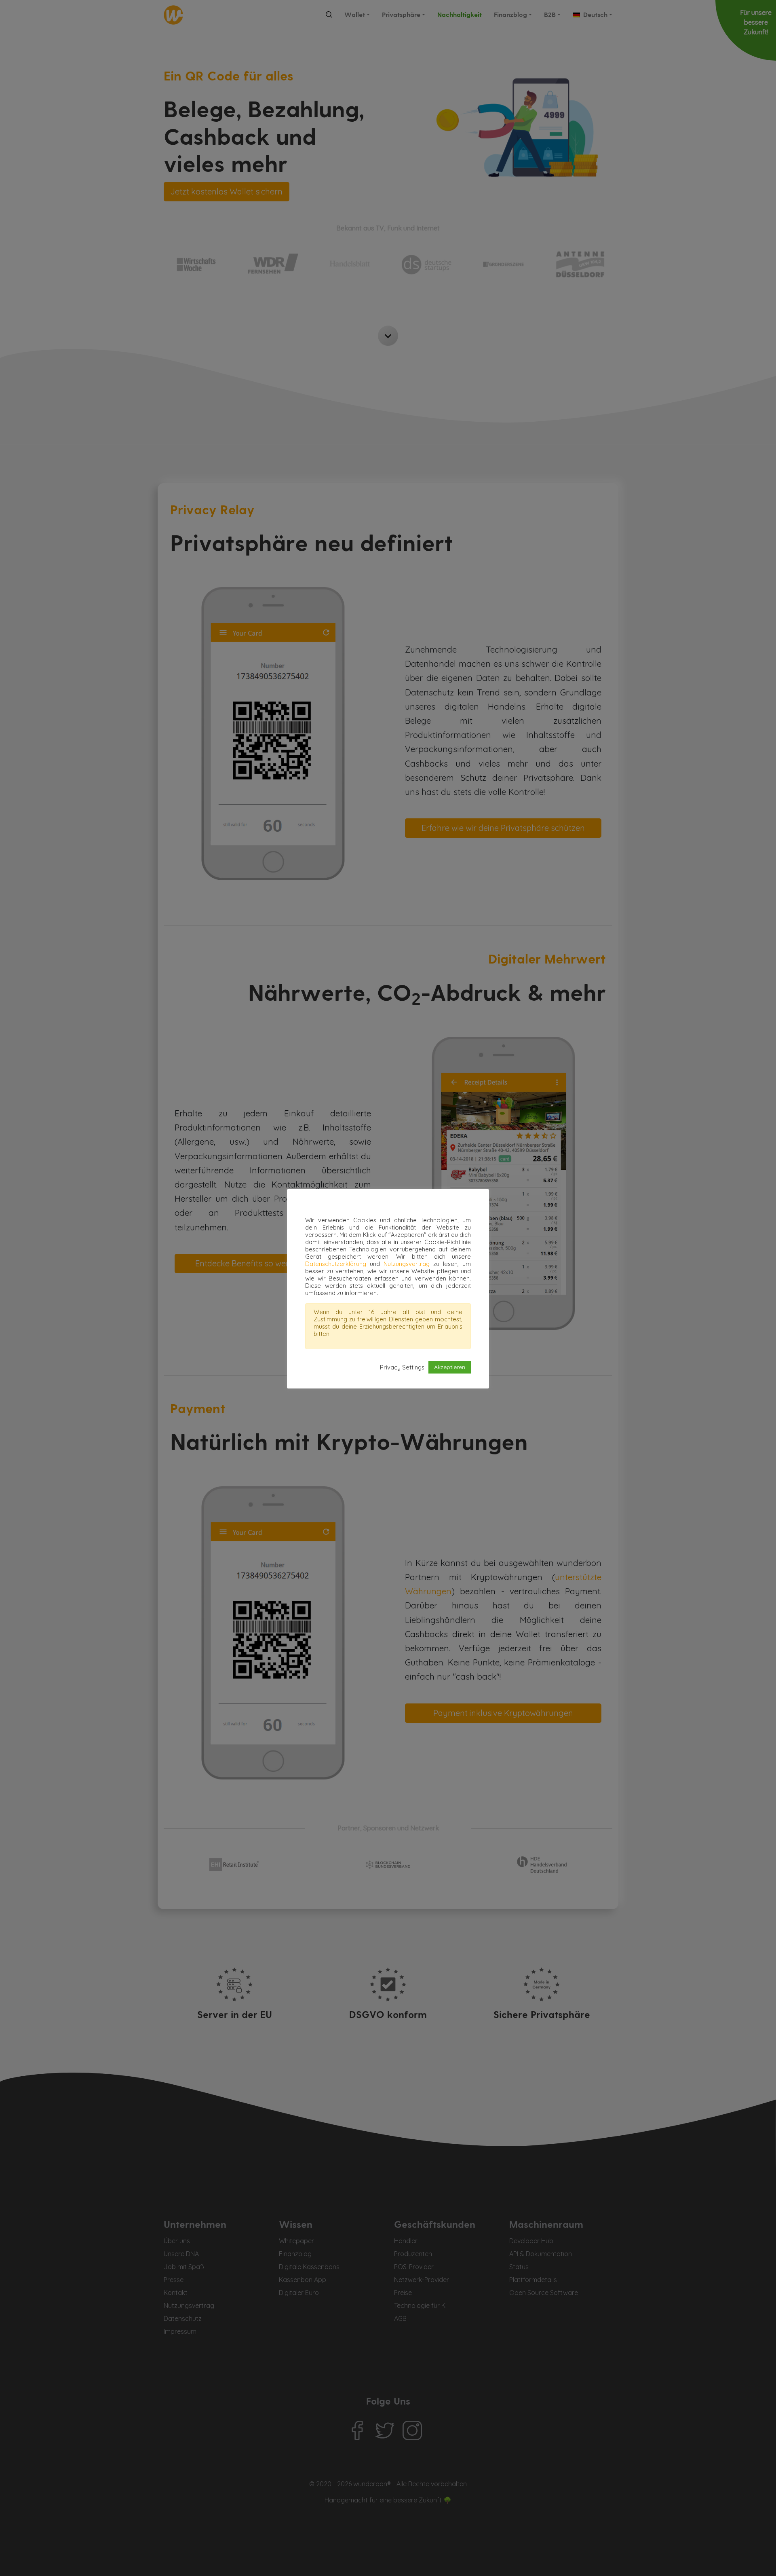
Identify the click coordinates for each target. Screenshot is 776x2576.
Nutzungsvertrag (407, 1264)
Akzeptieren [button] (450, 1367)
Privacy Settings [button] (402, 1367)
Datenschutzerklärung (336, 1264)
